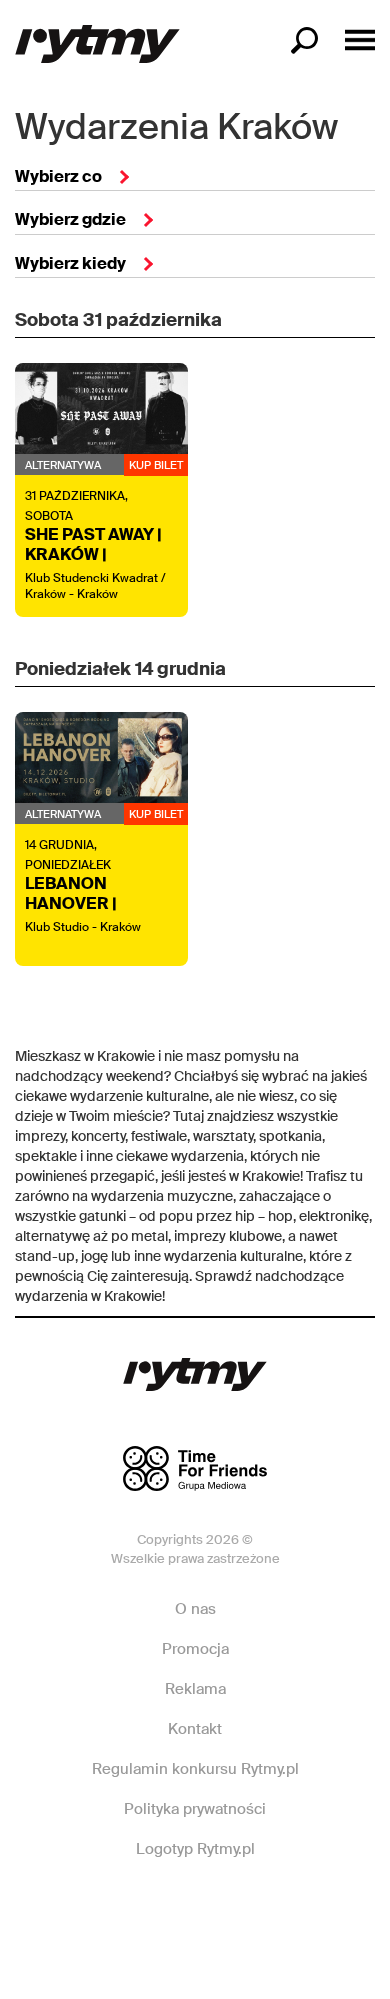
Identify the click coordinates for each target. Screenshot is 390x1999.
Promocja (195, 1649)
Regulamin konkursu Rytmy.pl (195, 1769)
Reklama (195, 1689)
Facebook (123, 1909)
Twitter (265, 1909)
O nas (195, 1609)
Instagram (194, 1909)
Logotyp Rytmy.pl (195, 1849)
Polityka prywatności (195, 1809)
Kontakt (195, 1729)
